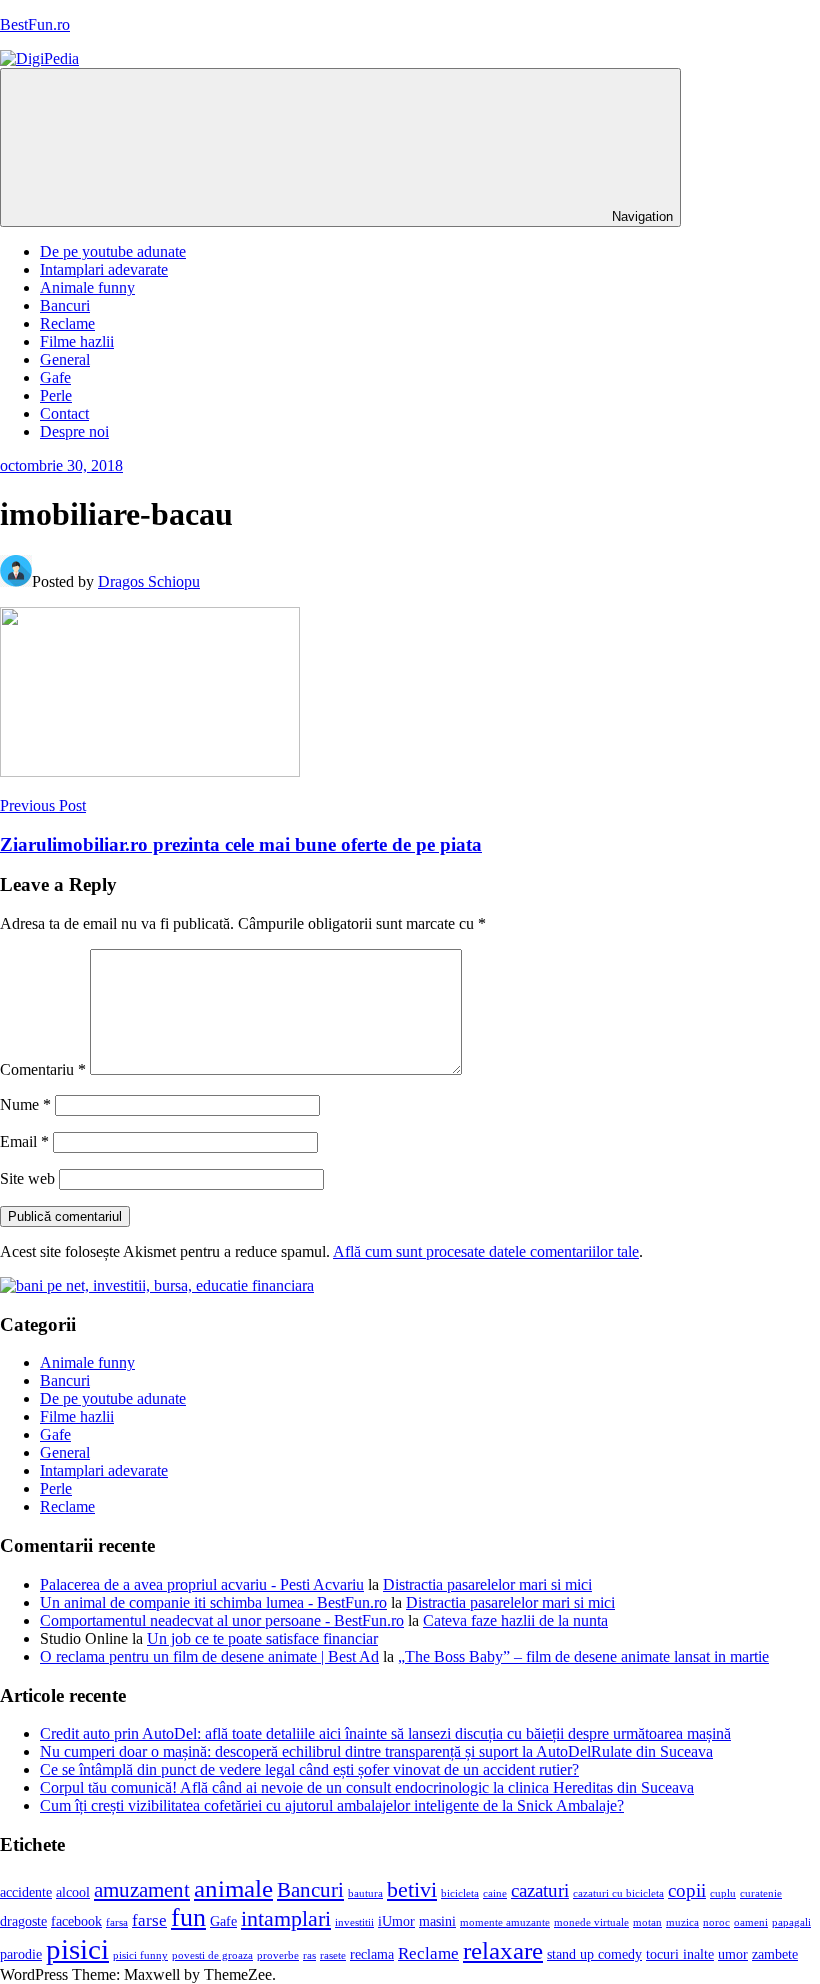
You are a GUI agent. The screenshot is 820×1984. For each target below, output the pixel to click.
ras (309, 1955)
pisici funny (140, 1955)
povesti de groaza (212, 1955)
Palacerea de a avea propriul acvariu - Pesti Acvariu (202, 1584)
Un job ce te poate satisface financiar (262, 1638)
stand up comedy (594, 1954)
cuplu (723, 1893)
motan (647, 1922)
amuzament (142, 1890)
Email (24, 1141)
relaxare (503, 1950)
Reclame (67, 323)
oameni (751, 1922)
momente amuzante (505, 1922)
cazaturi (540, 1890)
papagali (791, 1922)
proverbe (278, 1955)
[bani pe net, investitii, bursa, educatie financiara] (157, 1285)
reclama (372, 1954)
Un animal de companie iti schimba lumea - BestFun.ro (213, 1602)
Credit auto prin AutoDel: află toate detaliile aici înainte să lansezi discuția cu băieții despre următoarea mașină (385, 1733)
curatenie (761, 1893)
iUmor (396, 1921)
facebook (76, 1921)
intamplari (286, 1919)
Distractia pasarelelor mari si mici (487, 1584)
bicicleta (460, 1893)
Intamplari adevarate (104, 269)
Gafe (55, 377)
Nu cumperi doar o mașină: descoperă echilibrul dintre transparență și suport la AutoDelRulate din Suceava (376, 1751)
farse (149, 1920)
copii (687, 1890)
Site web (27, 1178)
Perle (56, 395)
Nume (25, 1104)
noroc (716, 1922)
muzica (682, 1922)
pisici (77, 1949)
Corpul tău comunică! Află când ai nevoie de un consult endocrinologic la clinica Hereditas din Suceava (367, 1787)
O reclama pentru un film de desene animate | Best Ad (209, 1656)
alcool (73, 1892)
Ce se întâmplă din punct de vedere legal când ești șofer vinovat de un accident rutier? (309, 1769)
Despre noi (74, 431)
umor (733, 1954)
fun (188, 1917)
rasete (333, 1955)
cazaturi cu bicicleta (618, 1893)
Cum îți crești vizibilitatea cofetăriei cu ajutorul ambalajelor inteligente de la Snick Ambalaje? (332, 1805)
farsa (117, 1922)
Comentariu (43, 1069)
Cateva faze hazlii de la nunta (515, 1620)
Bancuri (65, 305)
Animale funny (87, 287)
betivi (412, 1890)
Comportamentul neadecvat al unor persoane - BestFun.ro (222, 1620)
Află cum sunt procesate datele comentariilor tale (486, 1251)
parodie (21, 1954)
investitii (354, 1922)
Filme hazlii (77, 341)
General (65, 359)
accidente (26, 1892)
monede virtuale (591, 1922)
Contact (64, 413)
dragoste (23, 1921)
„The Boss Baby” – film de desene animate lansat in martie (583, 1656)
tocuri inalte (680, 1954)
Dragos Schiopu (149, 581)
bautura (365, 1893)
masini (437, 1921)
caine (495, 1893)
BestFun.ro (35, 24)
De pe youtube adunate (113, 251)
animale (233, 1888)
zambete (775, 1954)
